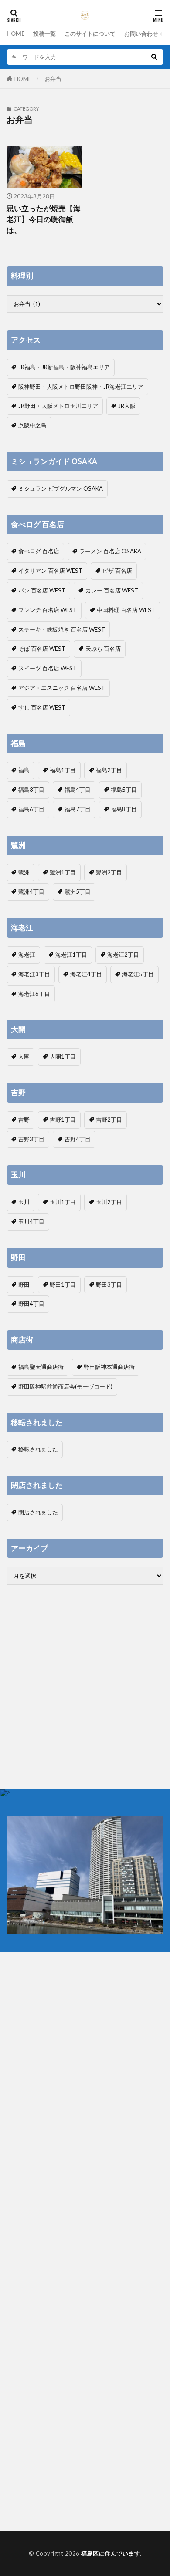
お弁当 (53, 79)
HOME (15, 34)
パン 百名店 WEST (42, 590)
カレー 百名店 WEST (112, 590)
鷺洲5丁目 (78, 891)
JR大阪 (127, 406)
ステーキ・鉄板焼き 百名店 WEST (62, 629)
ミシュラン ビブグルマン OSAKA (61, 488)
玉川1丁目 (63, 1202)
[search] (154, 57)
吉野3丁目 (31, 1139)
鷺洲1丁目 (63, 872)
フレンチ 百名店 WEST (48, 610)
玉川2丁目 (109, 1202)
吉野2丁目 (109, 1120)
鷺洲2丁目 (109, 872)
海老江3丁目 (34, 974)
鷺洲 (24, 872)
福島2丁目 (109, 770)
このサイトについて (90, 34)
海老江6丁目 (34, 994)
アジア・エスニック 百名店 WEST (62, 688)
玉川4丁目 (31, 1221)
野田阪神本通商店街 (109, 1367)
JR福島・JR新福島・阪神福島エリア (64, 367)
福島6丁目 (31, 809)
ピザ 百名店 (117, 571)
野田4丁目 (31, 1304)
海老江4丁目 (86, 974)
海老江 (27, 955)
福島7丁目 (78, 809)
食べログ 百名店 (39, 551)
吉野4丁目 (78, 1139)
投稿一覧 (44, 34)
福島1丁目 (63, 770)
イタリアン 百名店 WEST (50, 571)
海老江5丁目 (138, 974)
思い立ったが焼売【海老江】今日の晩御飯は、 (44, 219)
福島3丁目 (31, 790)
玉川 (24, 1202)
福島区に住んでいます (110, 2553)
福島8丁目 (124, 809)
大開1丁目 (63, 1056)
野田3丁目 (109, 1285)
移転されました (38, 1449)
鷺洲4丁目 (31, 891)
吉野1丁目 (63, 1120)
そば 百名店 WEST (42, 649)
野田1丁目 (63, 1285)
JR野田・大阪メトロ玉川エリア (58, 406)
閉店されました (38, 1512)
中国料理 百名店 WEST (126, 610)
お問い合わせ (141, 34)
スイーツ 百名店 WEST (48, 668)
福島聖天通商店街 (41, 1367)
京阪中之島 (32, 425)
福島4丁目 (78, 790)
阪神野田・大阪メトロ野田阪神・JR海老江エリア (81, 387)
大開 (24, 1056)
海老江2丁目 (123, 955)
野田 (24, 1285)
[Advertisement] (85, 1687)
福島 (24, 770)
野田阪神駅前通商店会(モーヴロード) (65, 1386)
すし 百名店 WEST (42, 707)
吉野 (24, 1120)
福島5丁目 (124, 790)
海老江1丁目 (71, 955)
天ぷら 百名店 (103, 649)
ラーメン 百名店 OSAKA (110, 551)
